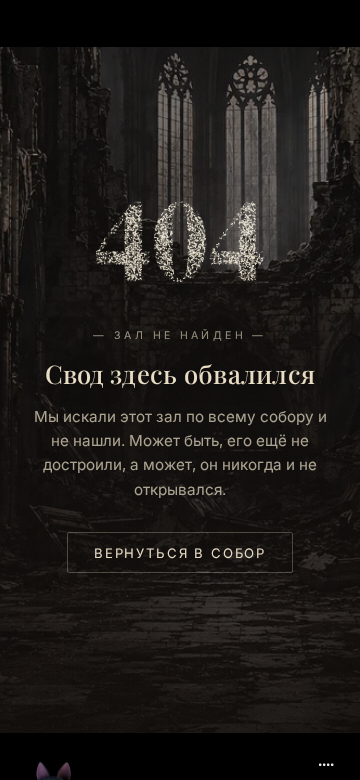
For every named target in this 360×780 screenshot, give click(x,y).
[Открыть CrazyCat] (54, 732)
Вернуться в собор (180, 553)
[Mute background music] (326, 757)
